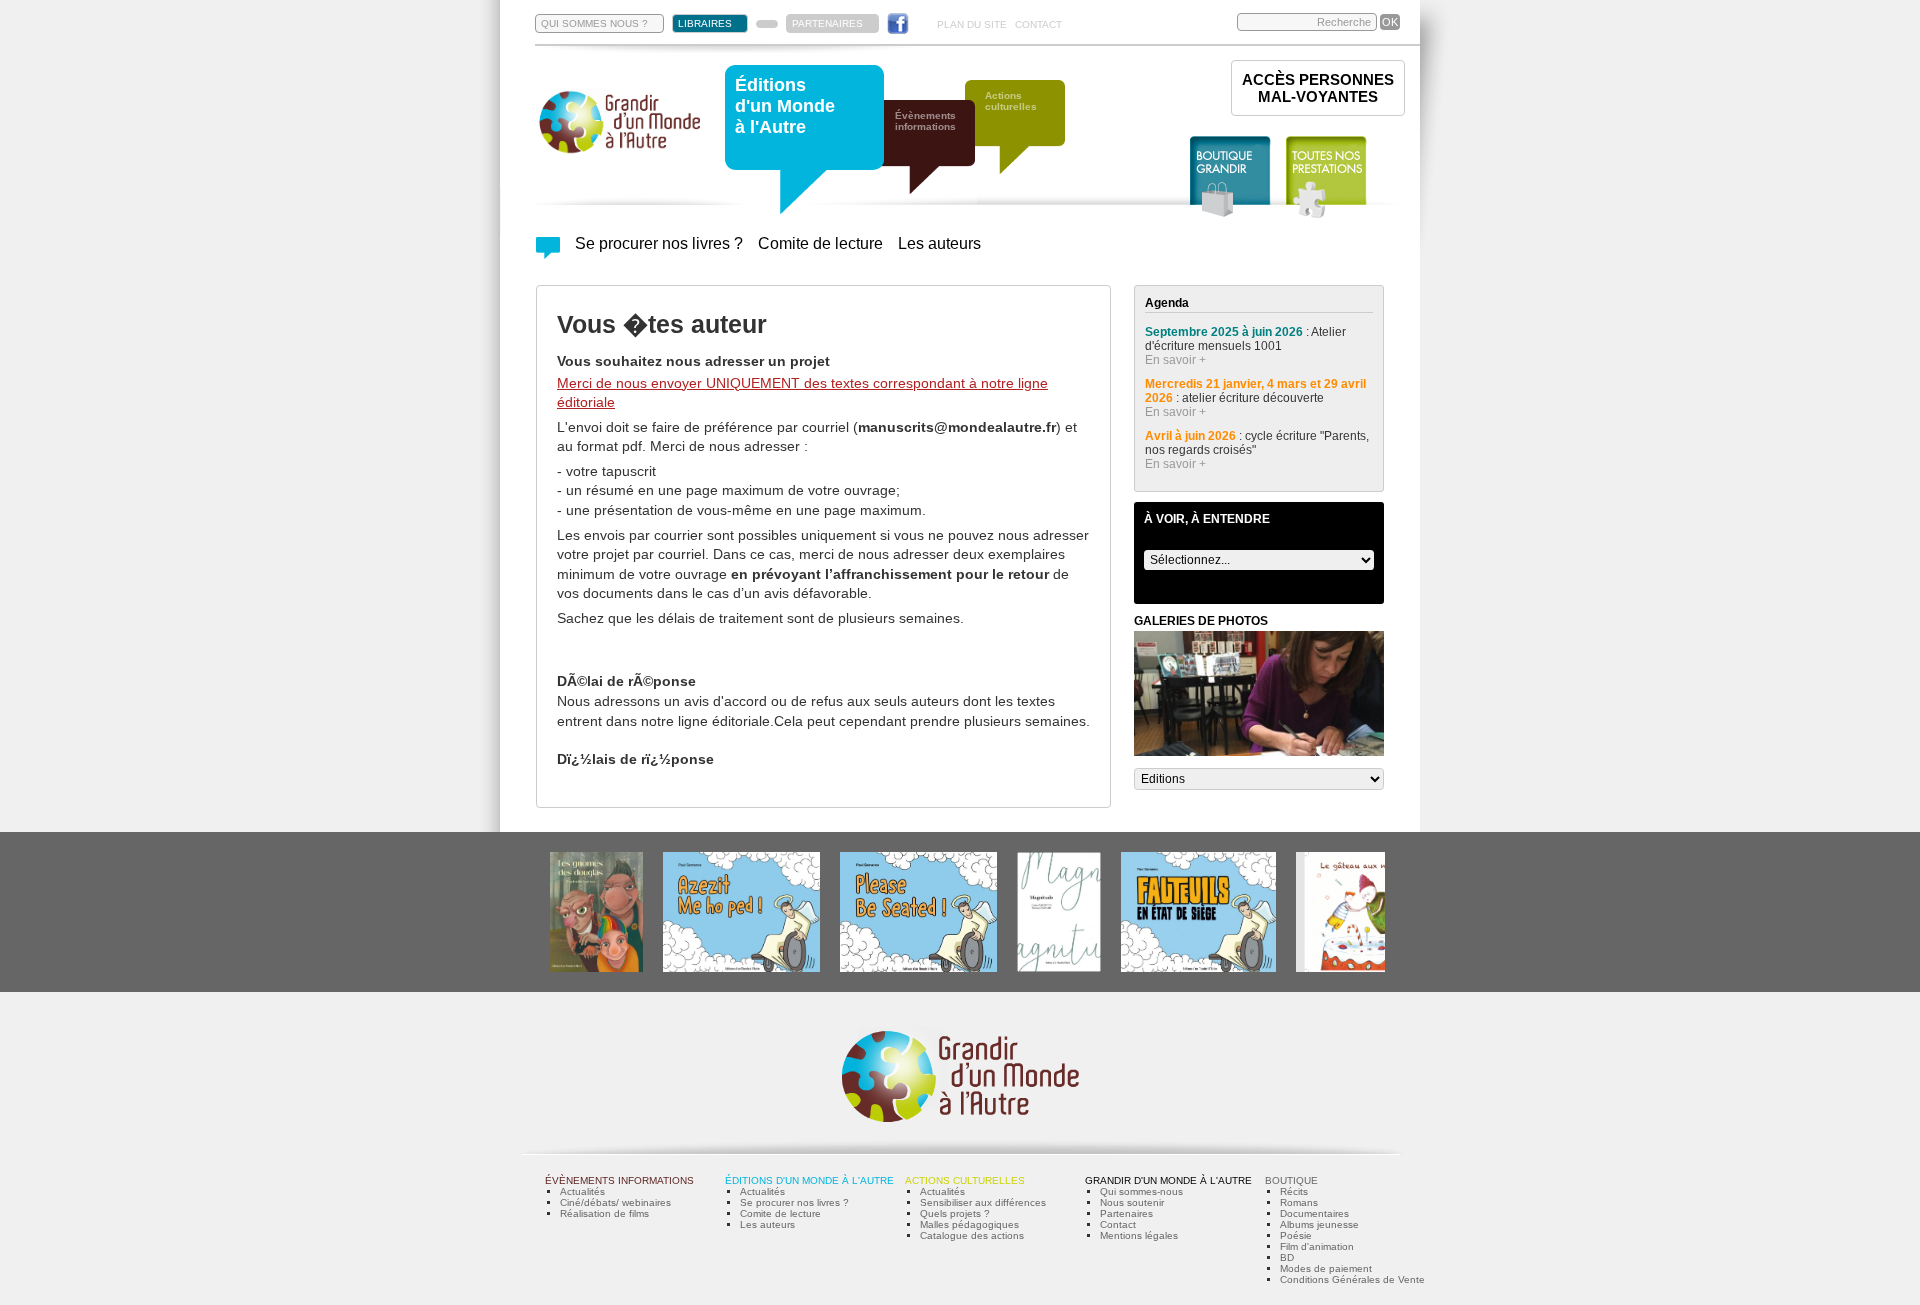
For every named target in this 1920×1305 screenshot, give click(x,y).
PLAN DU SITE (972, 24)
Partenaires (1126, 1213)
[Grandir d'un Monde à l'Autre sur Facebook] (898, 23)
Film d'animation (1317, 1246)
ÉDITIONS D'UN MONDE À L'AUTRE (809, 1180)
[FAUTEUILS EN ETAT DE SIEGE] (1198, 968)
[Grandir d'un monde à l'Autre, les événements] (935, 157)
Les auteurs (939, 243)
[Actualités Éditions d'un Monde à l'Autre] (548, 253)
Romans (1299, 1202)
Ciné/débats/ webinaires (615, 1202)
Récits (1294, 1191)
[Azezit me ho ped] (741, 968)
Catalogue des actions (972, 1235)
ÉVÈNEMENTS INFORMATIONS (619, 1180)
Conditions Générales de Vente (1352, 1279)
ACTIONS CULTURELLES (965, 1180)
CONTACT (1038, 24)
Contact (1118, 1224)
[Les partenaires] (767, 24)
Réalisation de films (604, 1213)
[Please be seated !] (918, 968)
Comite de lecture (820, 243)
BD (1287, 1257)
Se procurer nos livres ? (659, 243)
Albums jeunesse (1319, 1224)
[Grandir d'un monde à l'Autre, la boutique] (1230, 177)
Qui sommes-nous (1141, 1191)
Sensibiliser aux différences (983, 1202)
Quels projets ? (955, 1213)
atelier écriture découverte (1254, 398)
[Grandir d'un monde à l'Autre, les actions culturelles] (1025, 137)
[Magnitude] (1059, 968)
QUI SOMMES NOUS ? (594, 23)
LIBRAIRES (705, 23)
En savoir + (1175, 360)
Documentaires (1314, 1213)
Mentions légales (1139, 1235)
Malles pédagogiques (969, 1224)
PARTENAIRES (827, 23)
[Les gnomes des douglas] (596, 968)
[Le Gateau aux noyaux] (1356, 968)
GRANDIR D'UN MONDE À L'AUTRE (1168, 1180)
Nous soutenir (1132, 1202)
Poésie (1296, 1235)
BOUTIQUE (1291, 1180)
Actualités (582, 1191)
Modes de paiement (1326, 1268)
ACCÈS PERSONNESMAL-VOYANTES (1318, 88)
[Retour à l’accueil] (620, 151)
